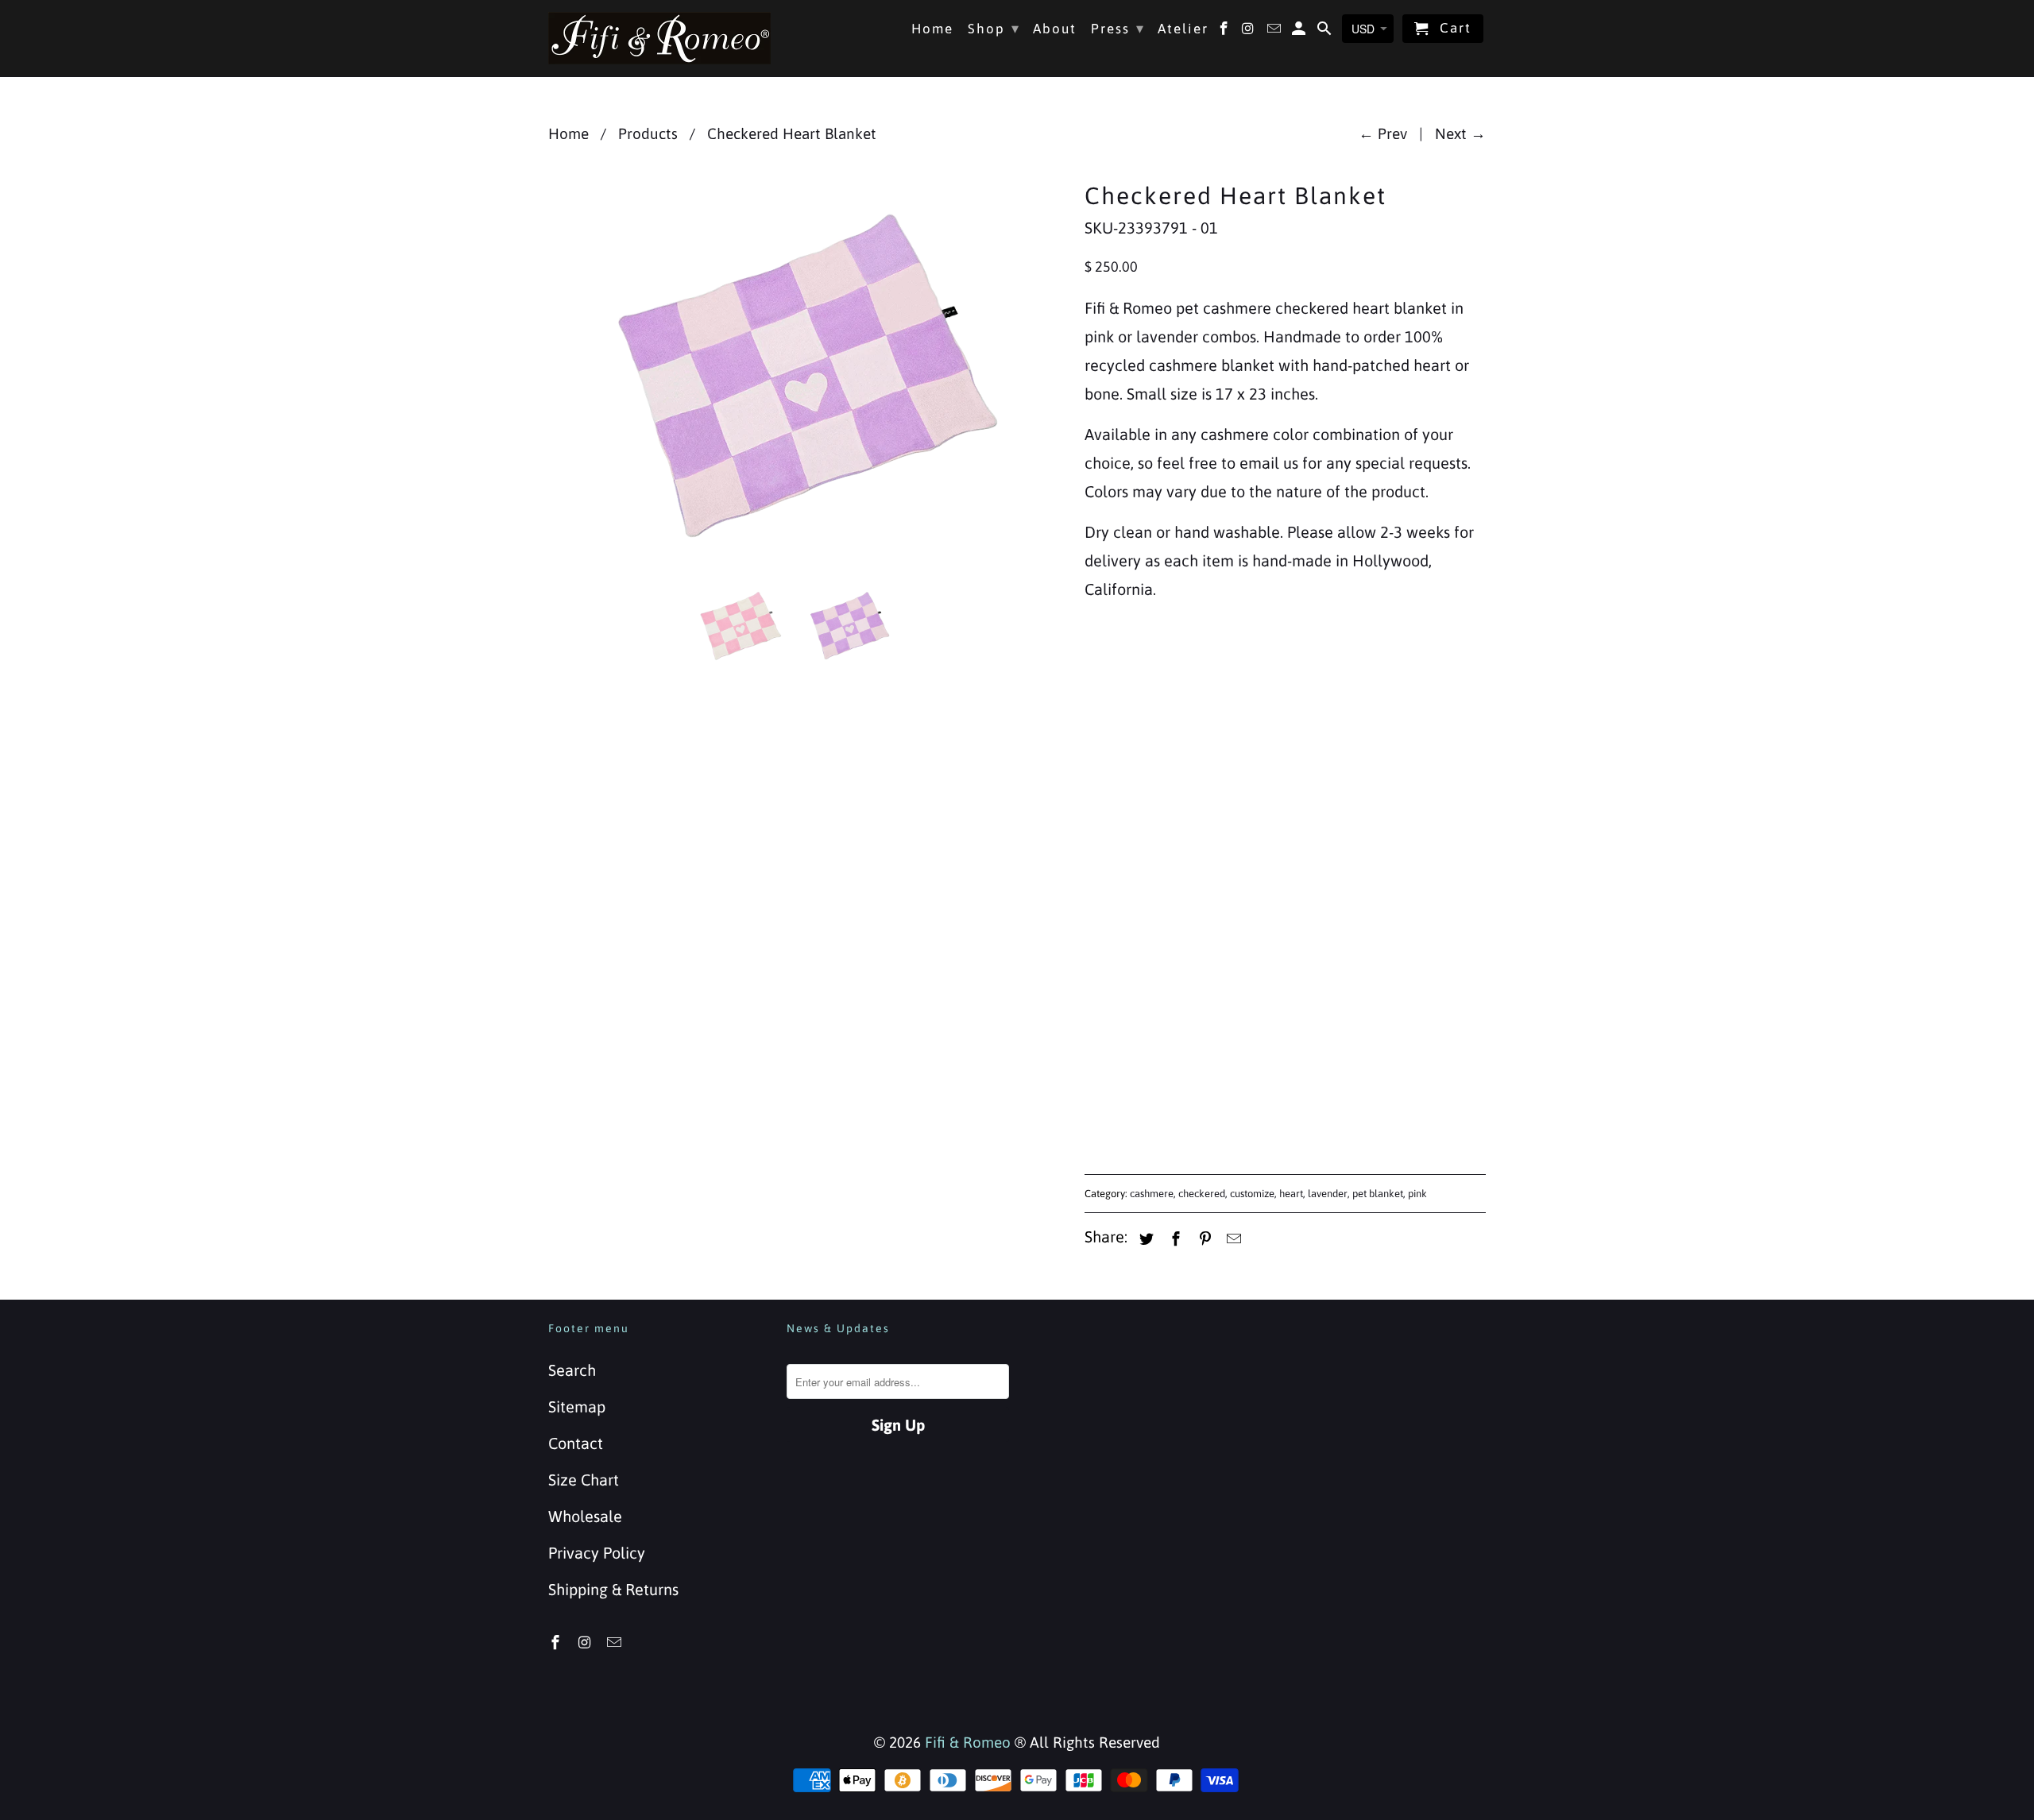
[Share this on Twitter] (1144, 1239)
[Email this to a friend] (1232, 1239)
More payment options (1387, 1110)
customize (1252, 1194)
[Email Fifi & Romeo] (616, 1642)
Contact (576, 1443)
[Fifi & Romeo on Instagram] (586, 1642)
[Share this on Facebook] (1174, 1239)
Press (1118, 28)
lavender (1328, 1194)
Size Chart (584, 1480)
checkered (1202, 1194)
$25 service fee (1153, 899)
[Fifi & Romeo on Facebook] (557, 1642)
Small (1108, 726)
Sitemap (577, 1407)
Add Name (1121, 867)
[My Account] (1300, 32)
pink (1417, 1194)
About (1055, 29)
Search (572, 1370)
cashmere (1152, 1194)
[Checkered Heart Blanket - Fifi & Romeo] (808, 373)
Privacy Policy (597, 1553)
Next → (1460, 133)
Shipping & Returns (613, 1589)
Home (932, 29)
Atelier (1183, 29)
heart (1291, 1194)
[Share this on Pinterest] (1203, 1239)
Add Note (1117, 993)
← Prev (1383, 133)
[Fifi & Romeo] (659, 38)
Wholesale (585, 1516)
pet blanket (1378, 1194)
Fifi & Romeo (968, 1742)
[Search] (1326, 32)
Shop (994, 28)
